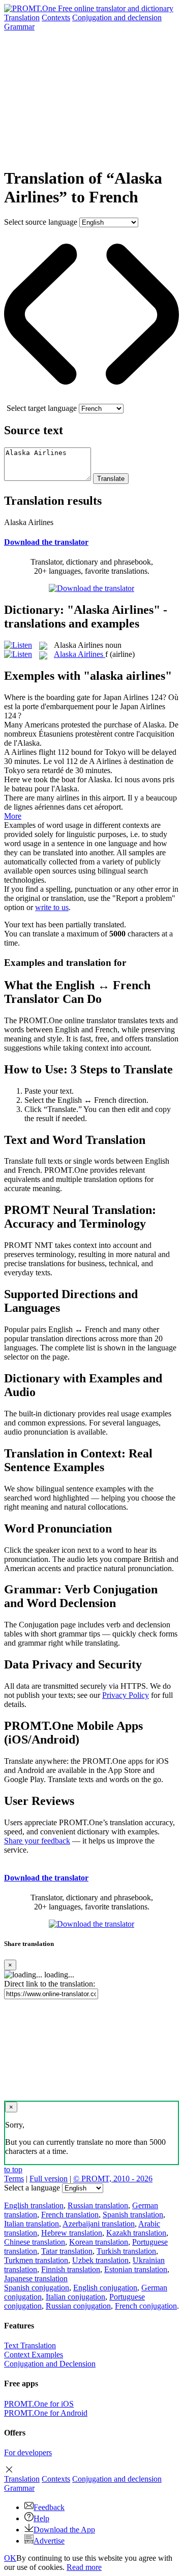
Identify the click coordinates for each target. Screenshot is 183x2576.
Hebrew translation (72, 2233)
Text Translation (30, 2345)
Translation (22, 18)
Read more (84, 2567)
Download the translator (46, 542)
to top (13, 2169)
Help (41, 2518)
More (13, 816)
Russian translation (98, 2205)
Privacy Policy (126, 1695)
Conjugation (117, 18)
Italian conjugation (75, 2297)
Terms (14, 2179)
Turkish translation (126, 2251)
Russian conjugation (78, 2306)
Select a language (32, 2188)
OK (10, 2558)
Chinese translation (35, 2242)
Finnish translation (71, 2269)
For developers (28, 2452)
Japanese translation (36, 2278)
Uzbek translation (100, 2260)
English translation (34, 2205)
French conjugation (146, 2306)
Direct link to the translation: (50, 1984)
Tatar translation (67, 2251)
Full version (49, 2179)
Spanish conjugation (37, 2288)
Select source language (41, 222)
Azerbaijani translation (99, 2224)
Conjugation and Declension (50, 2364)
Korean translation (99, 2242)
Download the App (64, 2530)
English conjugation (105, 2288)
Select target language (42, 408)
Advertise (49, 2541)
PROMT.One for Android (46, 2413)
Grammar (19, 27)
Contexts (56, 18)
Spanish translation (133, 2215)
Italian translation (32, 2224)
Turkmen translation (36, 2260)
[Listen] (18, 645)
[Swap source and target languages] (91, 399)
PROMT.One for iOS (39, 2404)
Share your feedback (37, 1841)
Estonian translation (136, 2269)
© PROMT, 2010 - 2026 (113, 2179)
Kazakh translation (136, 2233)
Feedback (49, 2507)
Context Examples (34, 2355)
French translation (70, 2215)
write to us (52, 907)
